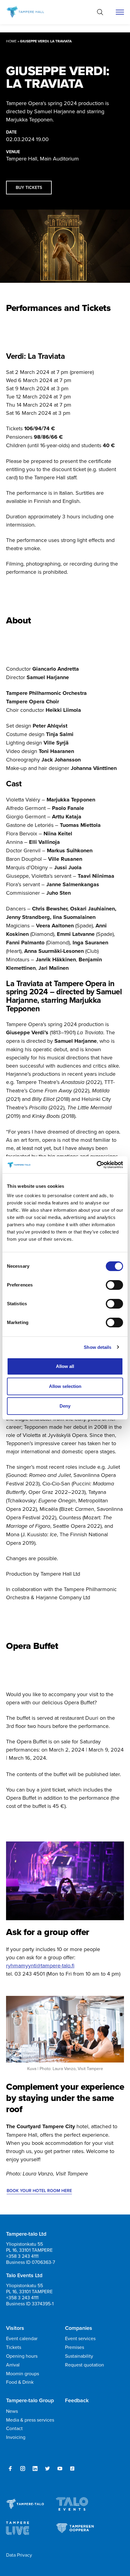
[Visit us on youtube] (60, 2469)
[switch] (114, 1285)
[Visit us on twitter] (47, 2469)
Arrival (13, 2365)
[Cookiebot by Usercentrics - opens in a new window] (97, 1165)
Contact (14, 2428)
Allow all (65, 1366)
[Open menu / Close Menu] (120, 12)
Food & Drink (20, 2382)
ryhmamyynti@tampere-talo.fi (40, 1965)
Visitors (15, 2328)
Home (11, 41)
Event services (80, 2338)
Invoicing (16, 2437)
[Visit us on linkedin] (35, 2469)
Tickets (14, 2347)
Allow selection (65, 1386)
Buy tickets (29, 187)
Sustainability (79, 2356)
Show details (97, 1347)
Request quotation (84, 2365)
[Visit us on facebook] (10, 2469)
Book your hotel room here (39, 2191)
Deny (65, 1406)
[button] (100, 12)
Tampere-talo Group (30, 2400)
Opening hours (22, 2356)
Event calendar (22, 2338)
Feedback (77, 2400)
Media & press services (30, 2420)
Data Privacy (19, 2555)
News (12, 2411)
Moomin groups (23, 2373)
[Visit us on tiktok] (72, 2469)
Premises (75, 2347)
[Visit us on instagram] (23, 2469)
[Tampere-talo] (31, 12)
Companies (79, 2328)
